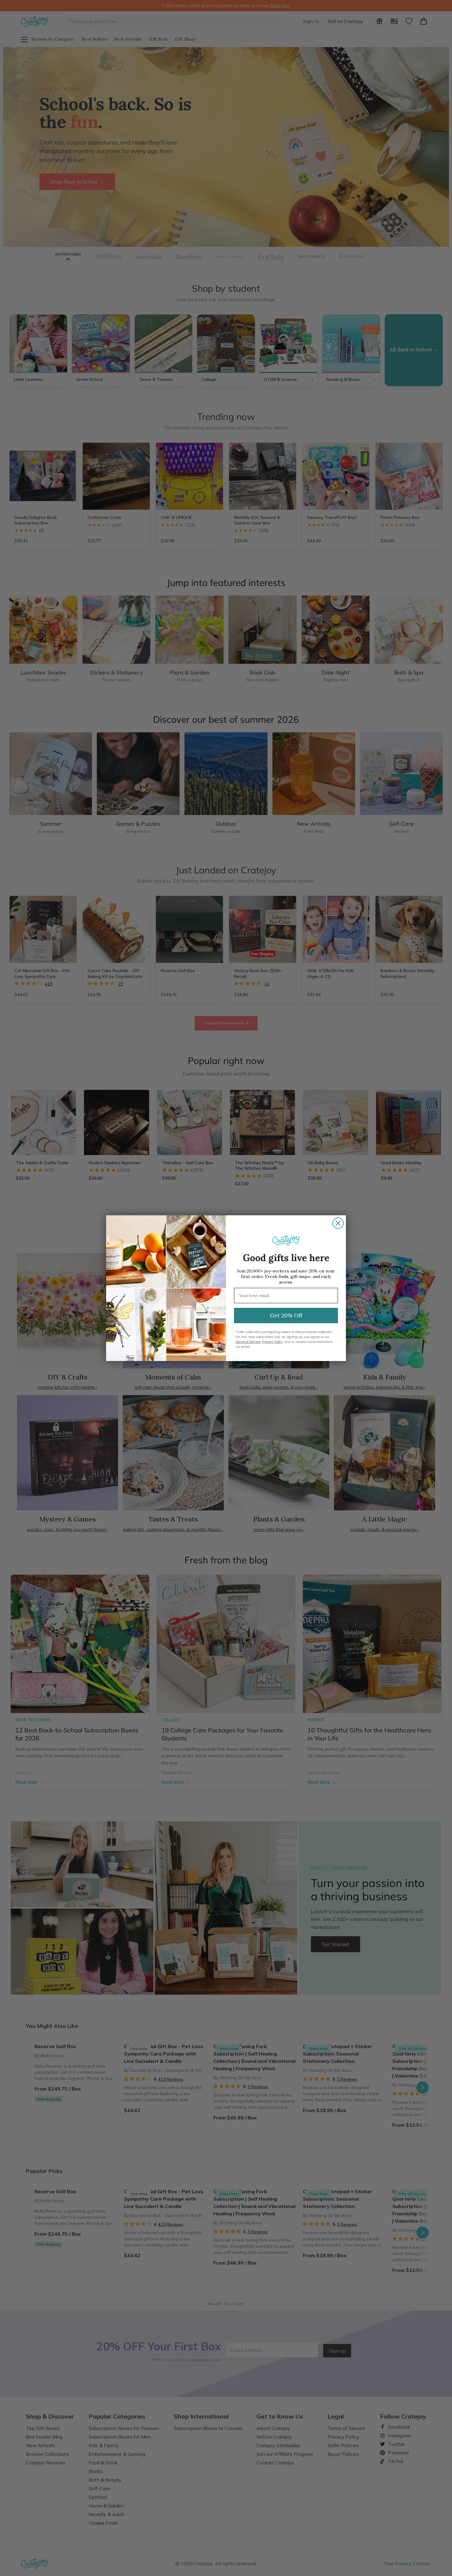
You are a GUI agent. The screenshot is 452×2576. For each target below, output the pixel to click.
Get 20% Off (286, 1315)
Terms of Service (248, 1342)
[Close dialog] (338, 1223)
